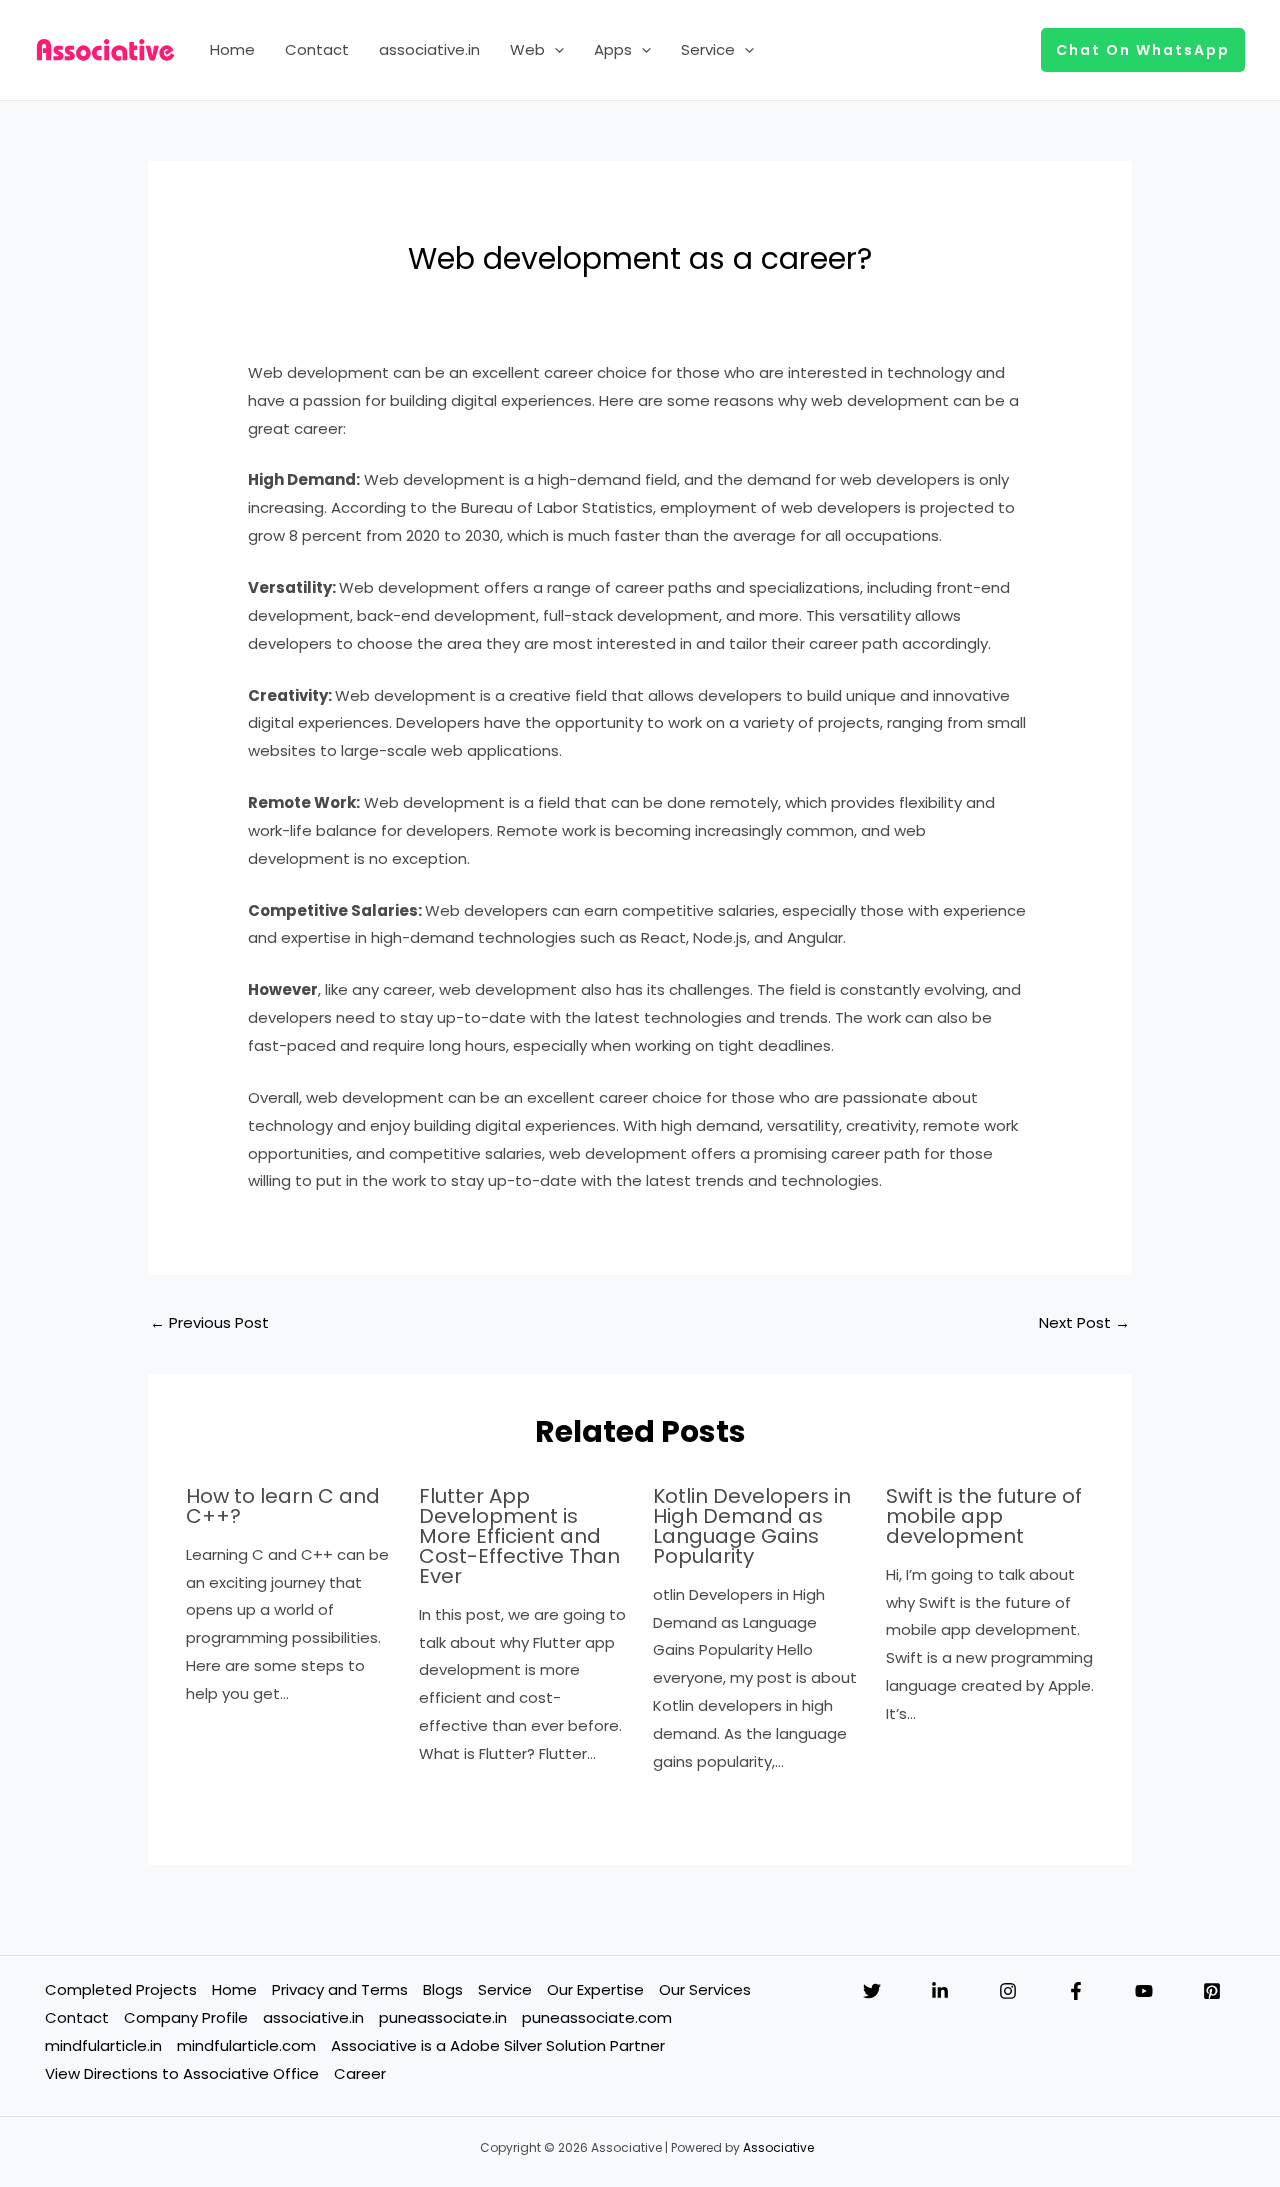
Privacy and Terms (340, 1989)
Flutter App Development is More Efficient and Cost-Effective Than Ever (519, 1536)
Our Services (705, 1989)
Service (708, 49)
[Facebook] (1076, 1991)
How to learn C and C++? (283, 1506)
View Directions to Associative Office (182, 2073)
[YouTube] (1144, 1991)
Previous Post (209, 1322)
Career (360, 2073)
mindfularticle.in (103, 2045)
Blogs (443, 1989)
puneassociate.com (597, 2017)
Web (527, 49)
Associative (778, 2147)
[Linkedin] (940, 1991)
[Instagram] (1008, 1991)
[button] (554, 50)
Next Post (1084, 1322)
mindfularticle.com (246, 2045)
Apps (613, 49)
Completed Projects (121, 1989)
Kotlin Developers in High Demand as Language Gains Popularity (752, 1526)
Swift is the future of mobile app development (984, 1516)
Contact (317, 49)
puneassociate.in (443, 2017)
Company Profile (186, 2017)
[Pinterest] (1212, 1991)
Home (232, 49)
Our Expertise (595, 1989)
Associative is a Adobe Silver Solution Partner (498, 2045)
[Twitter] (872, 1991)
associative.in (429, 49)
